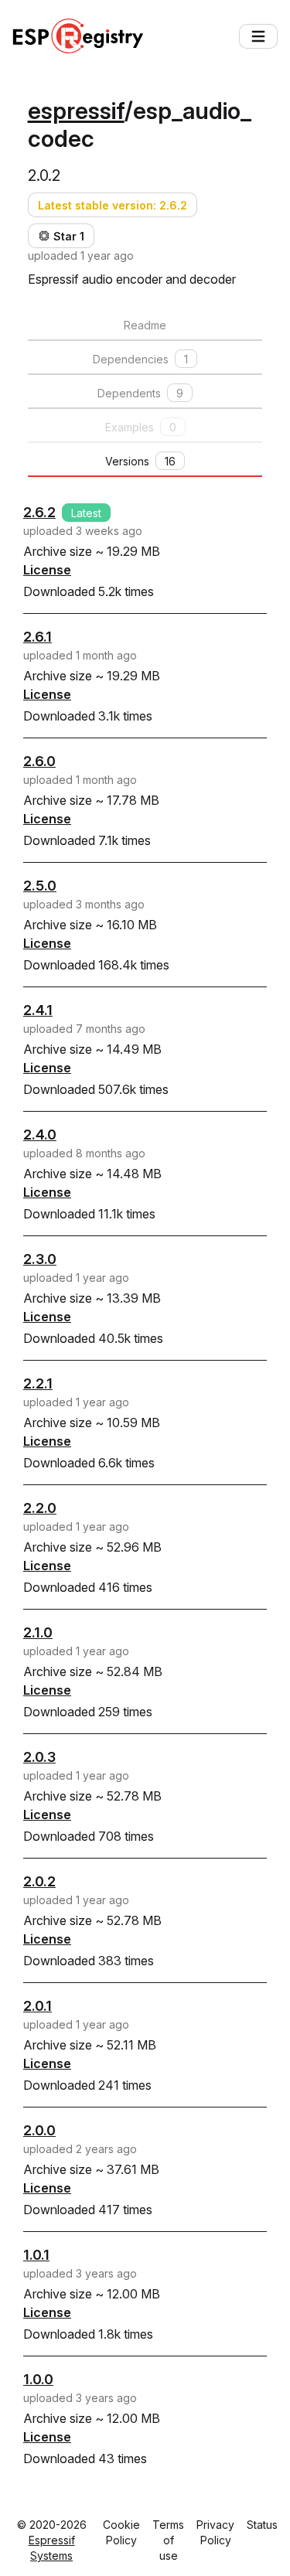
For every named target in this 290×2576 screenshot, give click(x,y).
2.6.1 (38, 637)
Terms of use (168, 2540)
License (47, 570)
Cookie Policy (121, 2532)
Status (262, 2525)
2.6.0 (39, 761)
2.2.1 (38, 1383)
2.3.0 (40, 1259)
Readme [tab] (145, 325)
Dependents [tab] (140, 393)
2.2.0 (40, 1508)
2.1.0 (38, 1632)
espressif (76, 111)
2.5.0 (40, 886)
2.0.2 (39, 1881)
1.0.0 (38, 2379)
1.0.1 (36, 2255)
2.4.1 (38, 1010)
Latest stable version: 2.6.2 (113, 205)
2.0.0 (39, 2130)
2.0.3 (39, 1757)
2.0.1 (38, 2006)
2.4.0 (40, 1135)
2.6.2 (39, 512)
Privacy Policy (215, 2532)
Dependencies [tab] (140, 359)
